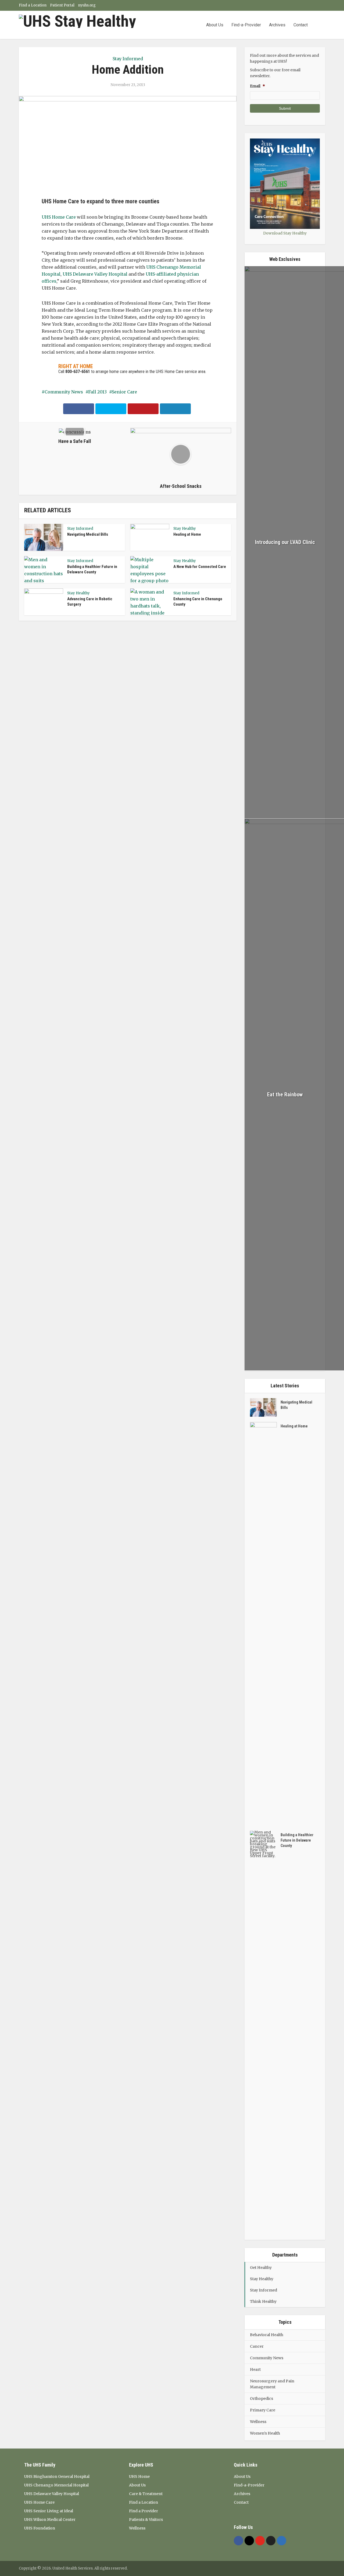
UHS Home (139, 2476)
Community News (64, 392)
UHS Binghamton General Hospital (57, 2476)
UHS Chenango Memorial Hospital (56, 2485)
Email (257, 86)
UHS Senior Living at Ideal (49, 2511)
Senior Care (124, 392)
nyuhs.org (87, 5)
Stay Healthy (185, 529)
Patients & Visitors (146, 2520)
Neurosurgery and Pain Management (272, 2384)
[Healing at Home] (265, 1624)
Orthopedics (261, 2399)
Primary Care (263, 2410)
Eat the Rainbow (285, 1095)
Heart (255, 2369)
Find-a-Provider (246, 25)
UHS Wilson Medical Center (50, 2520)
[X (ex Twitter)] (271, 2541)
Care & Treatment (146, 2494)
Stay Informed (128, 59)
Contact (301, 25)
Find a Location (33, 5)
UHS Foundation (40, 2528)
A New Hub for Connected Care (200, 567)
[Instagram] (249, 2541)
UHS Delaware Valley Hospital (95, 274)
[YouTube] (260, 2541)
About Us (215, 25)
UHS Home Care (59, 217)
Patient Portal (62, 5)
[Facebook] (239, 2541)
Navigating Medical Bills (88, 534)
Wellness (258, 2422)
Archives (277, 25)
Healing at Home (187, 534)
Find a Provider (144, 2511)
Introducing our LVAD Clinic (285, 542)
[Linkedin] (282, 2541)
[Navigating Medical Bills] (265, 1407)
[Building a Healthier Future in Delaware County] (265, 2033)
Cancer (257, 2346)
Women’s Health (265, 2433)
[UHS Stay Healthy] (77, 21)
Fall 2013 (97, 392)
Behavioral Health (267, 2335)
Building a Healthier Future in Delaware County (297, 1840)
